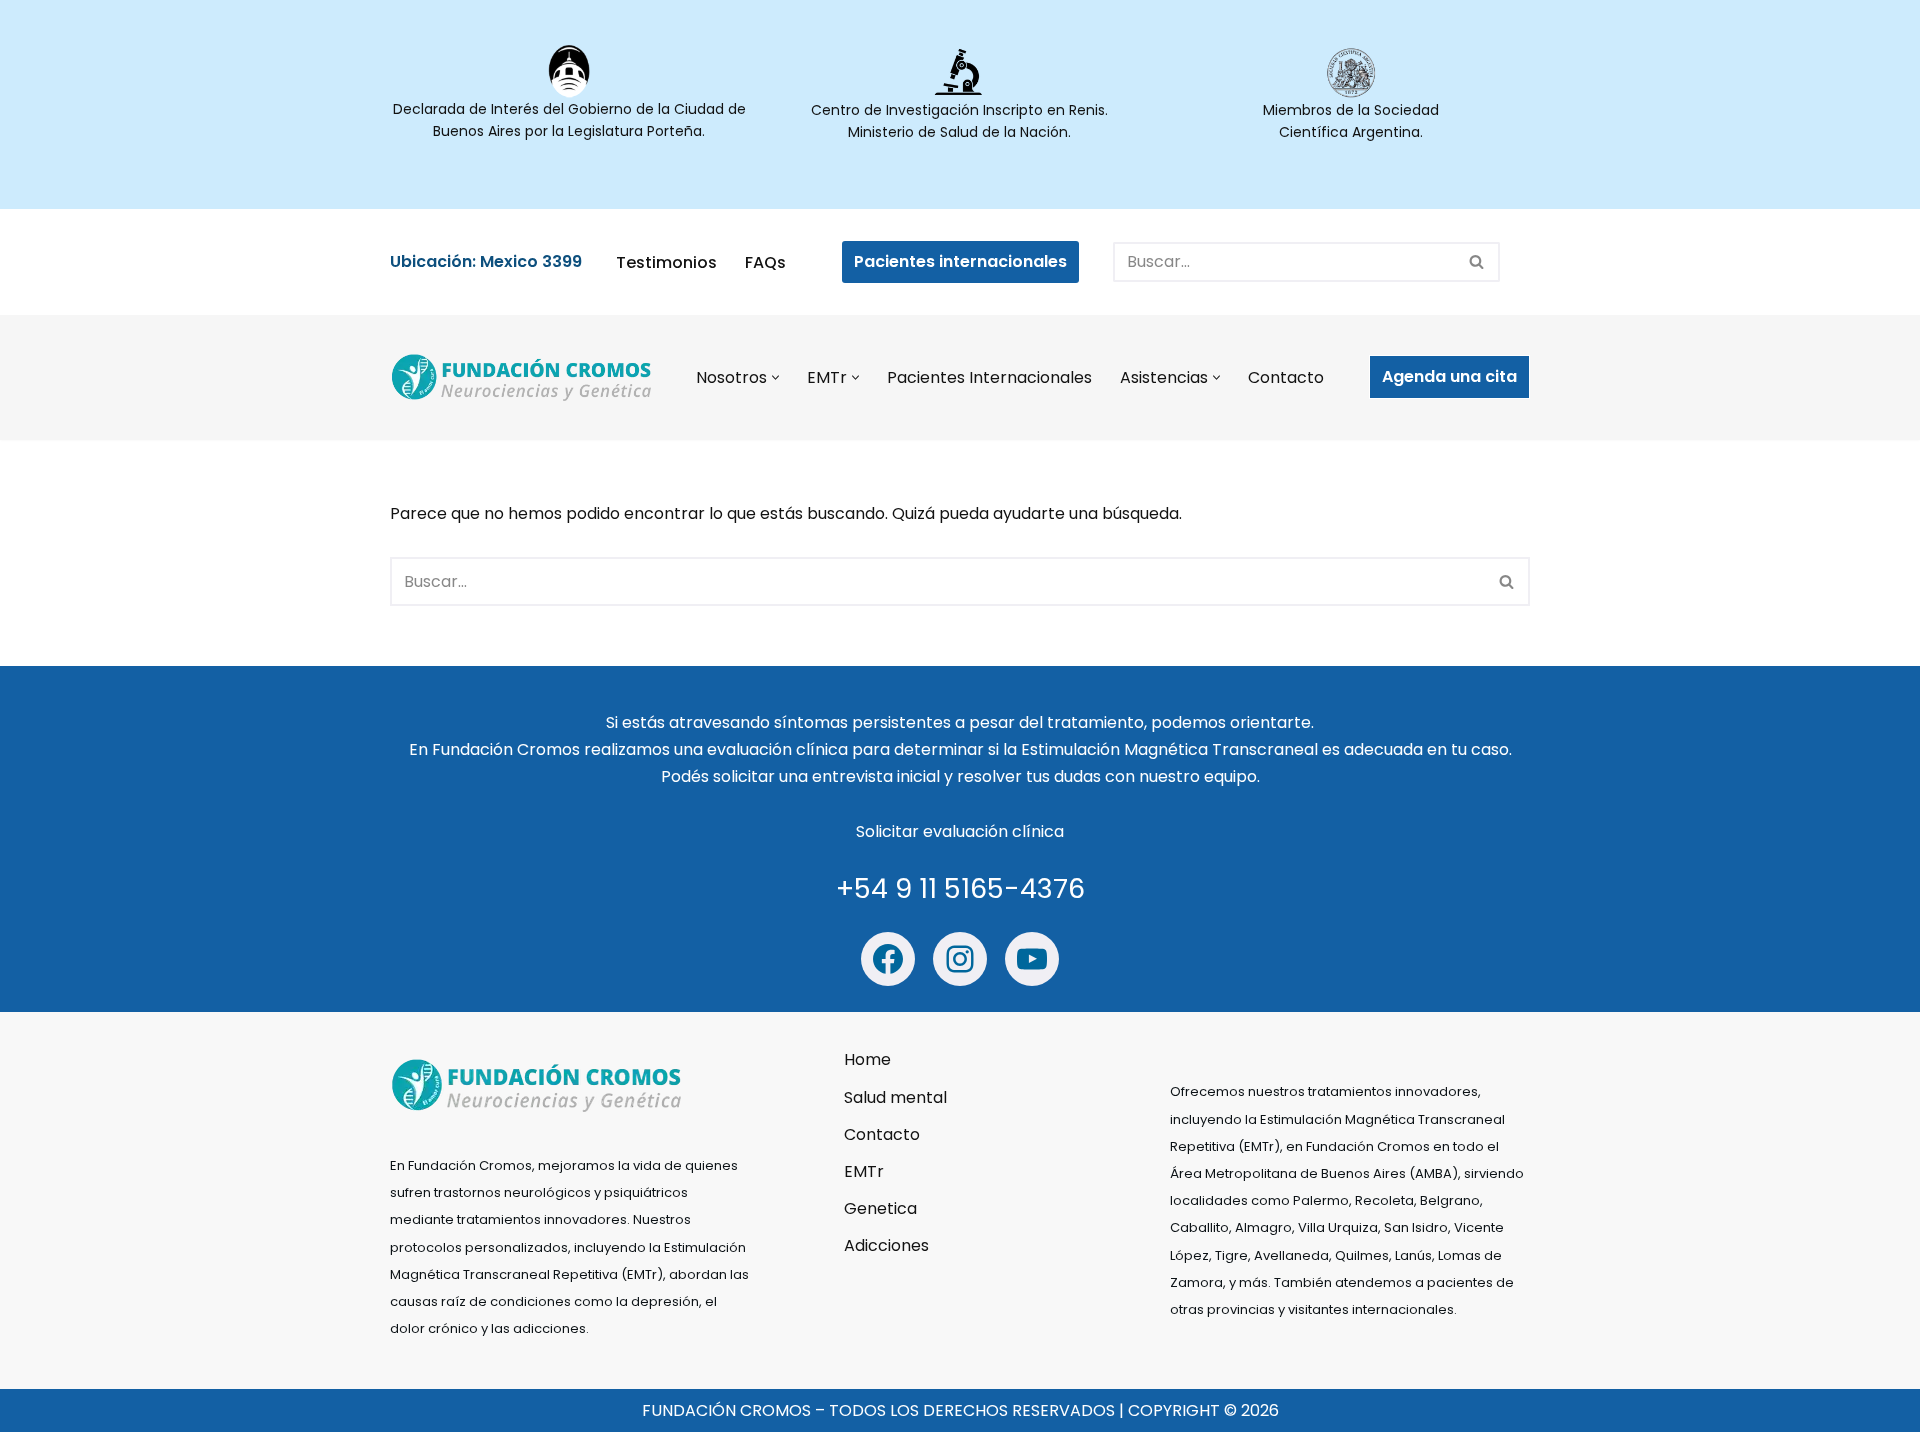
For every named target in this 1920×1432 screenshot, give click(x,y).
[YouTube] (1032, 959)
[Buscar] (1477, 262)
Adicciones (886, 1245)
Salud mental (895, 1096)
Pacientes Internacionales (989, 377)
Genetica (880, 1208)
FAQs (765, 262)
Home (867, 1059)
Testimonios (666, 262)
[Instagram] (960, 959)
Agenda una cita (1449, 376)
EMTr (864, 1171)
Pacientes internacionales (960, 261)
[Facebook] (888, 959)
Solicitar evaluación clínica (960, 831)
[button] (775, 377)
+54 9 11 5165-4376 (960, 888)
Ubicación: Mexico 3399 (486, 261)
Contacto (1286, 377)
